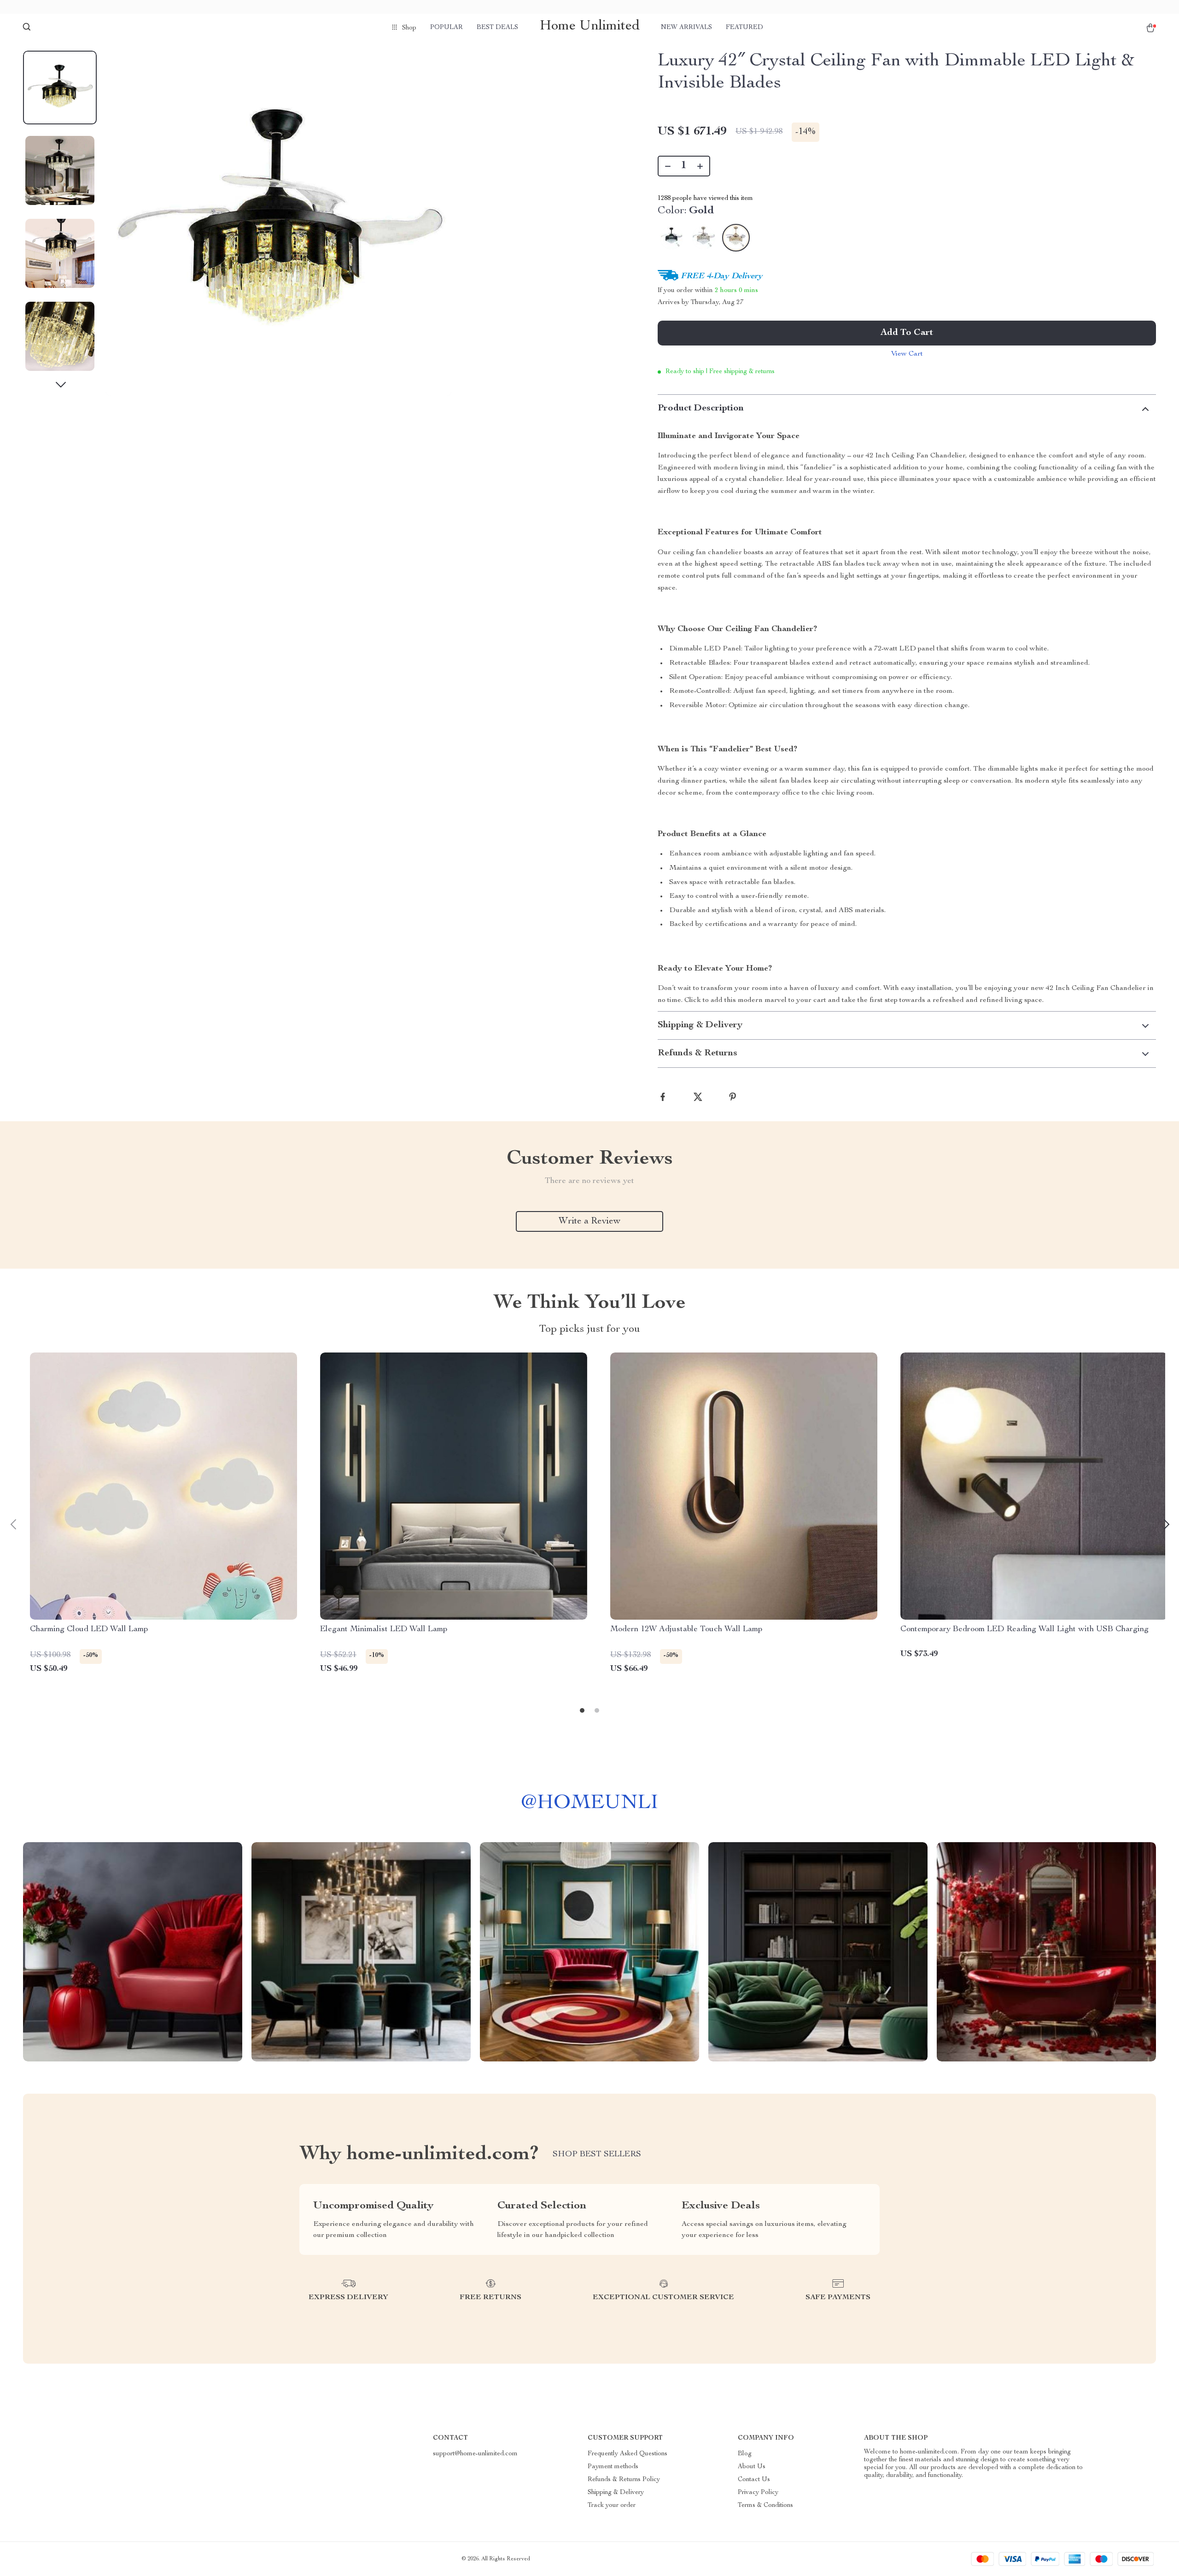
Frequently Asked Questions (627, 2454)
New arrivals (686, 28)
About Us (752, 2467)
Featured (744, 28)
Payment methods (613, 2467)
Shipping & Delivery (616, 2493)
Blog (745, 2454)
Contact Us (754, 2480)
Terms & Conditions (765, 2506)
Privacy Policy (758, 2493)
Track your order (612, 2506)
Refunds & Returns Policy (624, 2480)
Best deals (497, 28)
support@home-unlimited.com (475, 2454)
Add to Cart (907, 333)
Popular (447, 28)
